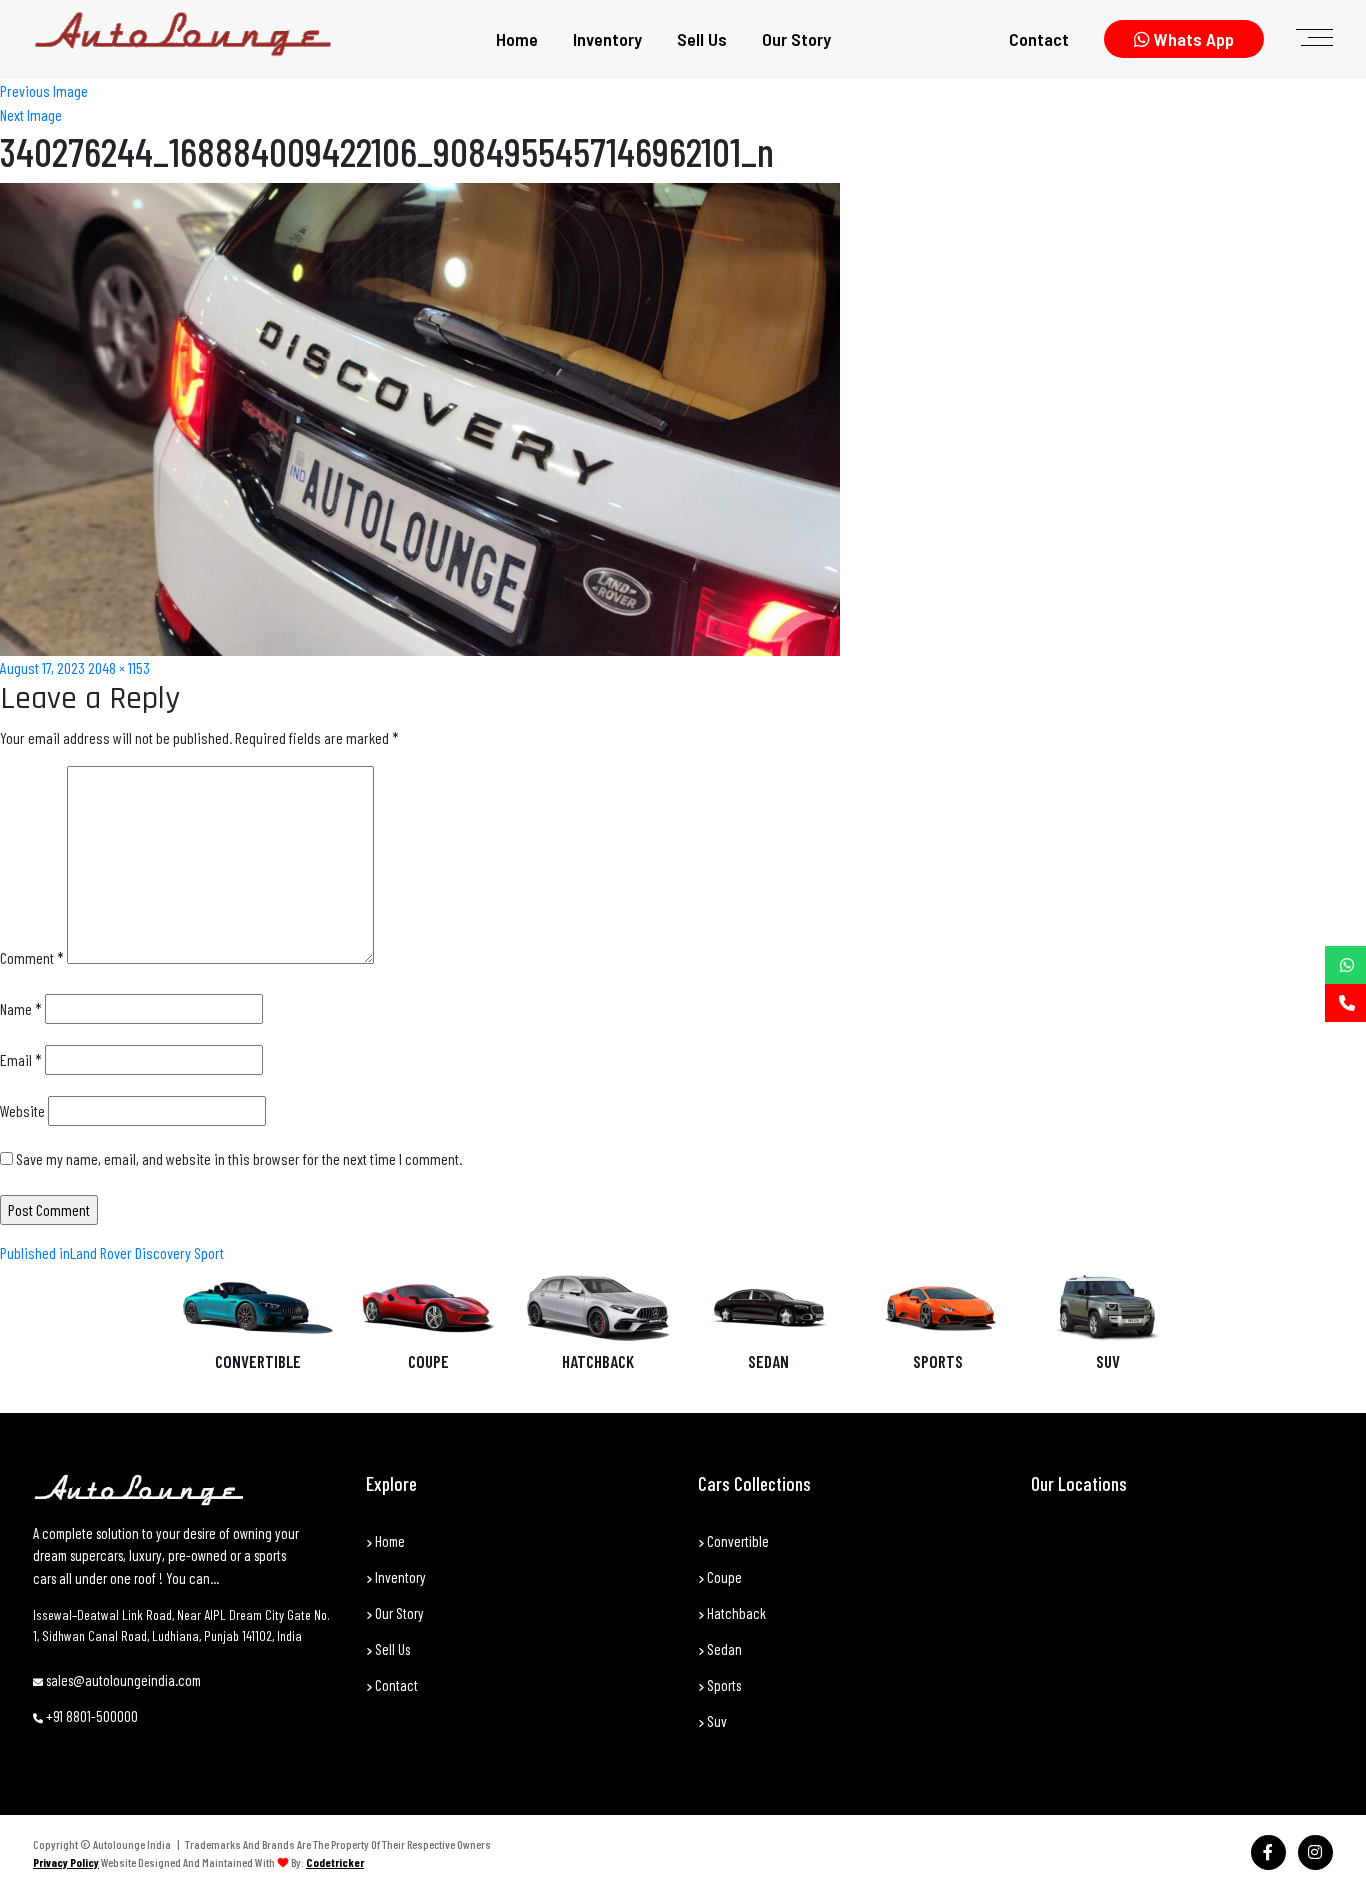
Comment (32, 957)
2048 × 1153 (119, 667)
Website (22, 1110)
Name (21, 1008)
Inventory (607, 39)
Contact (1039, 39)
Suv (715, 1721)
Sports (938, 1361)
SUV (1108, 1361)
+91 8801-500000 (90, 1716)
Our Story (796, 39)
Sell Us (702, 39)
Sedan (768, 1361)
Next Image (31, 114)
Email (21, 1059)
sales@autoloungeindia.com (122, 1680)
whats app (1192, 39)
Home (517, 39)
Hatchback (598, 1361)
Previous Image (44, 90)
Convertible (258, 1361)
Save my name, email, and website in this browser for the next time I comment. (239, 1158)
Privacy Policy (66, 1862)
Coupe (428, 1361)
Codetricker (335, 1862)
